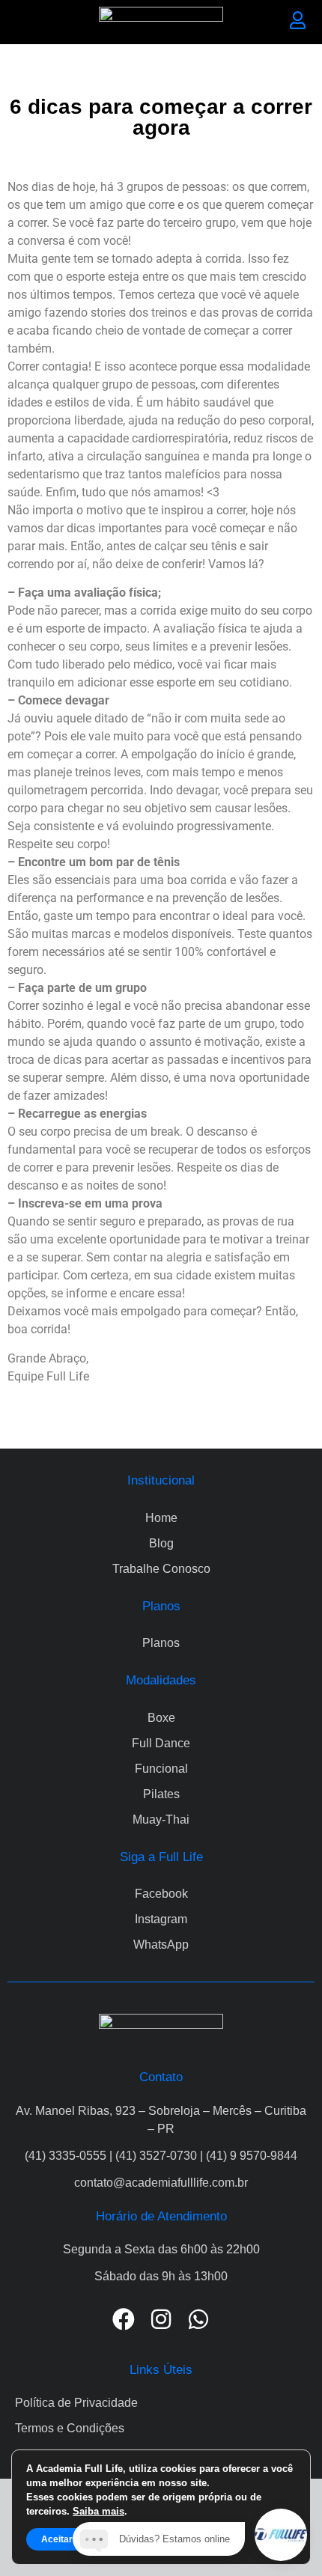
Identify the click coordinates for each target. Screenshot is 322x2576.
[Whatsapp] (198, 2319)
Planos (161, 1643)
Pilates (161, 1794)
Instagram (161, 1919)
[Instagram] (161, 2319)
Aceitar (57, 2539)
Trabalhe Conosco (161, 1569)
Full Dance (161, 1743)
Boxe (161, 1718)
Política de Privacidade (76, 2403)
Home (161, 1518)
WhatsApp (161, 1945)
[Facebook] (124, 2319)
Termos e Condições (70, 2428)
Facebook (161, 1894)
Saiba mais (98, 2511)
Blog (161, 1543)
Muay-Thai (161, 1820)
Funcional (161, 1769)
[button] (24, 22)
